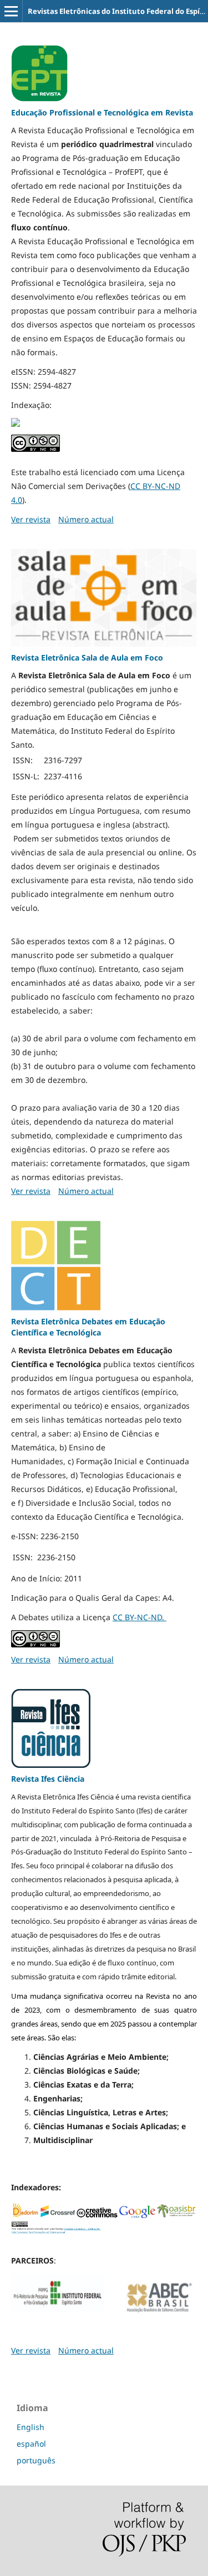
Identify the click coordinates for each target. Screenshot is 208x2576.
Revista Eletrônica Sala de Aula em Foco (87, 657)
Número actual (86, 519)
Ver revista (31, 519)
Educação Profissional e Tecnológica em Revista (102, 112)
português (36, 2460)
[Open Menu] (11, 11)
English (31, 2427)
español (31, 2444)
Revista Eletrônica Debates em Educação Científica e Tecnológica (88, 1327)
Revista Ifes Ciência (48, 1779)
